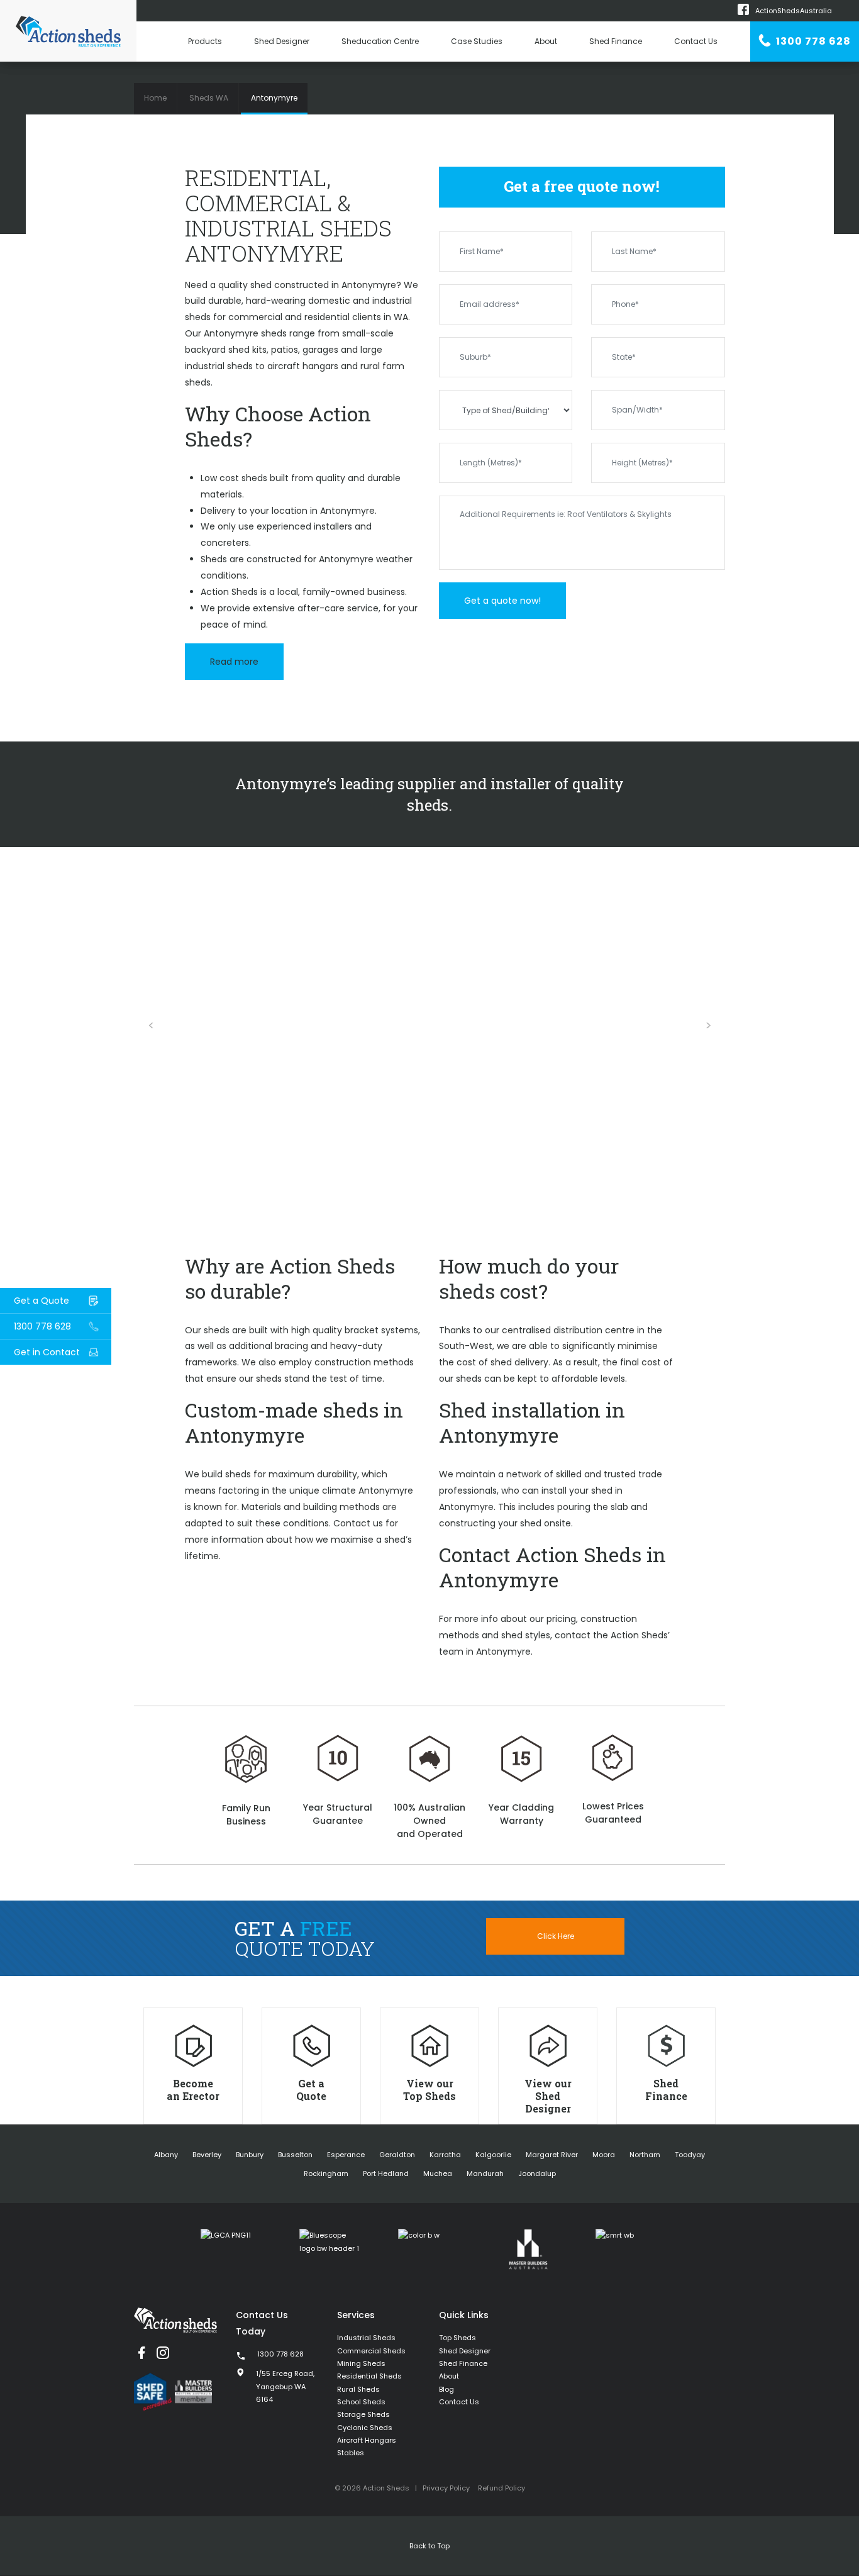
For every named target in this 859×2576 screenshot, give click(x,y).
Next (708, 1026)
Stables (351, 2453)
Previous (151, 1026)
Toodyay (690, 2155)
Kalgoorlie (493, 2155)
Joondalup (537, 2173)
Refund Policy (502, 2488)
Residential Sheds (369, 2376)
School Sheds (361, 2402)
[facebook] (141, 2353)
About (546, 41)
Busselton (295, 2155)
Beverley (207, 2155)
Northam (645, 2155)
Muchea (438, 2173)
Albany (166, 2155)
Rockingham (326, 2173)
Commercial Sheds (371, 2351)
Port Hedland (386, 2173)
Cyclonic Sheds (365, 2428)
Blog (446, 2389)
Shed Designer (282, 41)
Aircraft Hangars (367, 2440)
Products (205, 41)
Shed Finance (616, 41)
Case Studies (477, 41)
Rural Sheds (358, 2389)
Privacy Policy (446, 2488)
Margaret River (552, 2155)
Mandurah (485, 2173)
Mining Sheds (361, 2363)
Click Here (556, 1936)
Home (155, 98)
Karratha (445, 2155)
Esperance (346, 2155)
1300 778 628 (812, 41)
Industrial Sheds (366, 2338)
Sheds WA (209, 98)
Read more (234, 662)
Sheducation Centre (380, 41)
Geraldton (397, 2155)
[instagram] (163, 2353)
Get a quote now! (502, 601)
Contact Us (696, 41)
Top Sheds (457, 2338)
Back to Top (429, 2546)
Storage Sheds (363, 2414)
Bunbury (250, 2155)
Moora (604, 2155)
